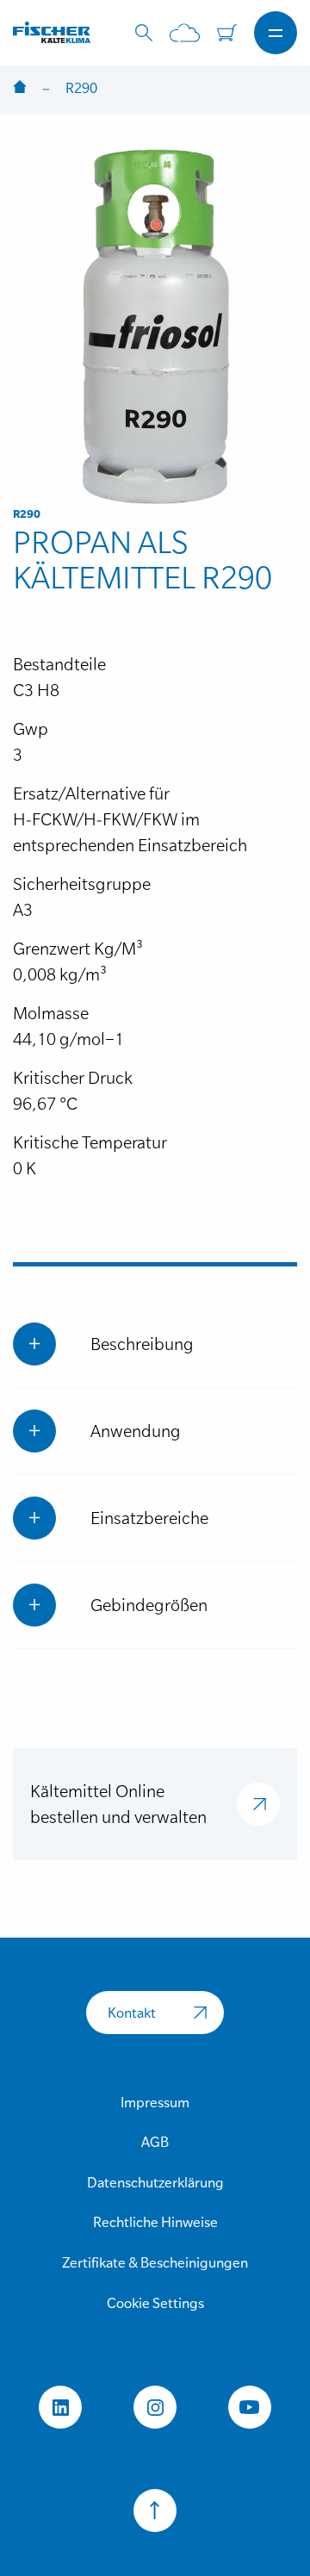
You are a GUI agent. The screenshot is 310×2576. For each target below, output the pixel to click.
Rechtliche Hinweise (155, 2222)
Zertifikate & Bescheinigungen (155, 2262)
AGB (155, 2142)
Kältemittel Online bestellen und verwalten (118, 1804)
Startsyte (20, 88)
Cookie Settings (155, 2303)
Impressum (155, 2102)
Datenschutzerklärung (155, 2182)
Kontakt (132, 2013)
